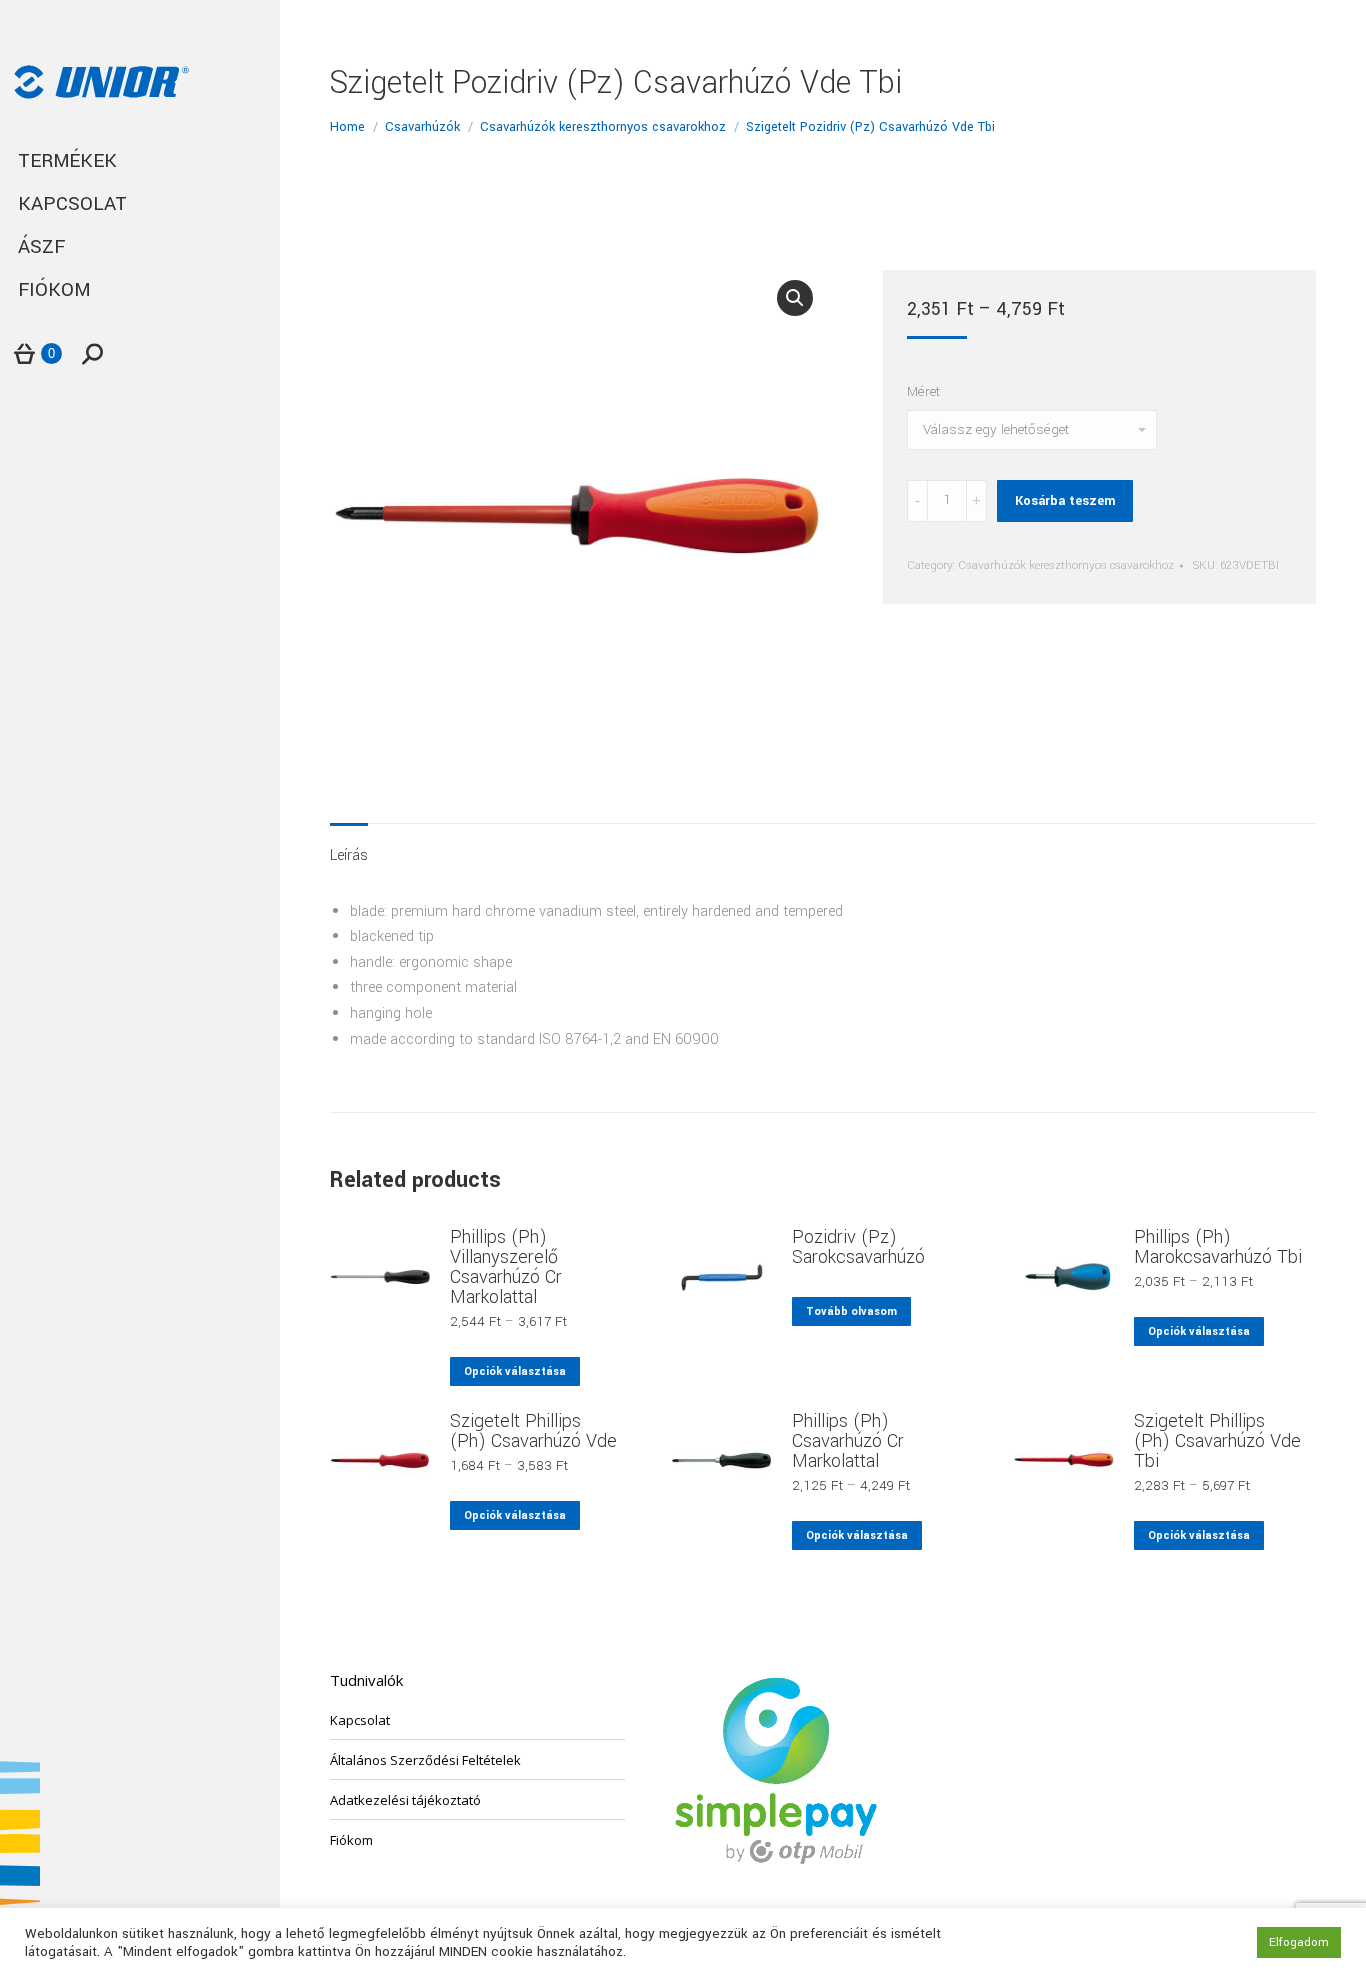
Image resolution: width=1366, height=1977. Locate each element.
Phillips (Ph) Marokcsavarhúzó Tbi (1218, 1247)
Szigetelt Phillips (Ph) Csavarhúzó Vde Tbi (1217, 1441)
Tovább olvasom (851, 1311)
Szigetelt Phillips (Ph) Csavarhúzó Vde (533, 1431)
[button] (795, 298)
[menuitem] (140, 161)
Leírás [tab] (349, 855)
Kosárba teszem (1065, 501)
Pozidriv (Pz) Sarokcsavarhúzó (858, 1247)
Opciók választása (515, 1371)
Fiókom (351, 1840)
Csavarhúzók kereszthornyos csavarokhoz (1066, 565)
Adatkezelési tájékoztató (405, 1800)
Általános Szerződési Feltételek (425, 1760)
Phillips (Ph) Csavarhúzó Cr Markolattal (848, 1441)
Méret (923, 391)
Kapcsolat (360, 1720)
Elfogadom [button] (1299, 1942)
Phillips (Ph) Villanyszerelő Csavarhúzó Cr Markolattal (506, 1267)
